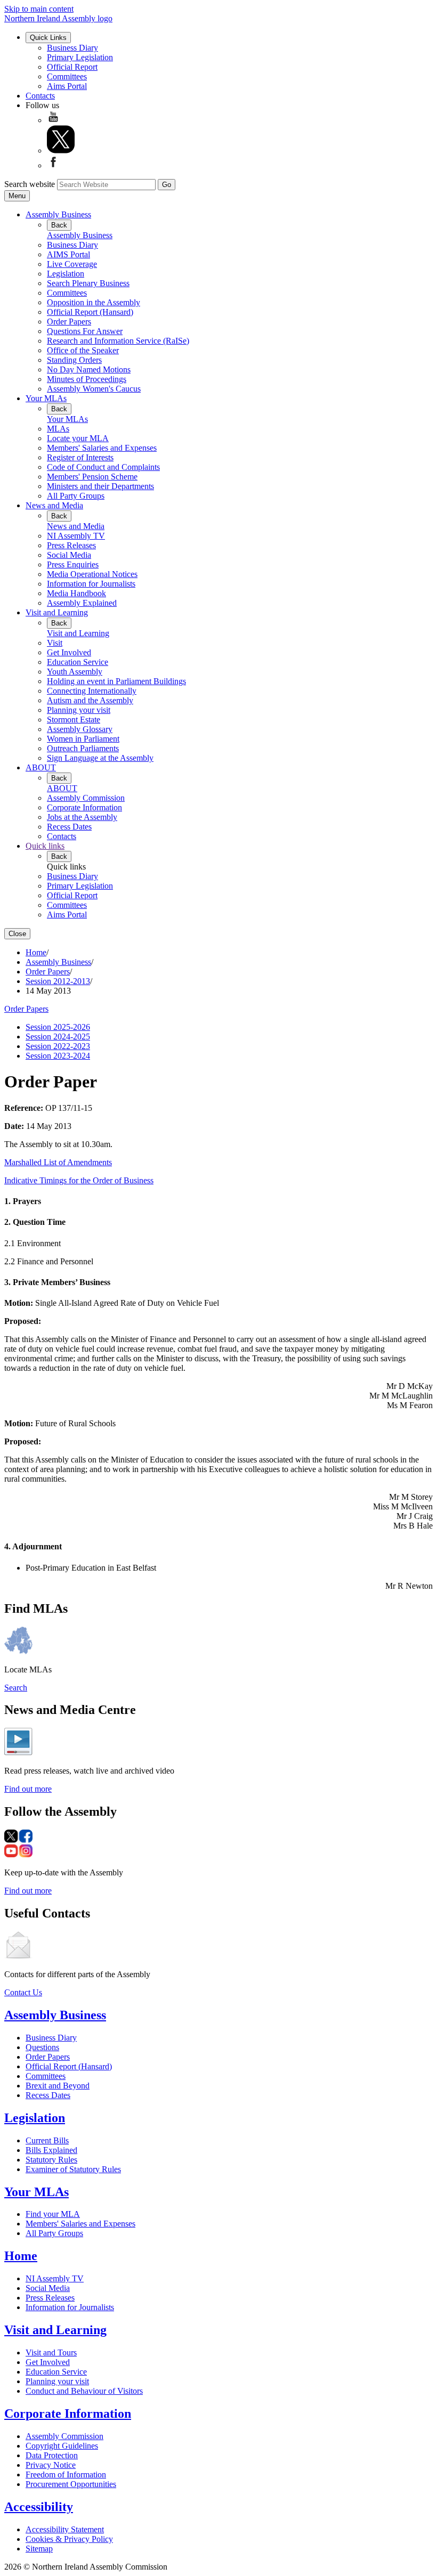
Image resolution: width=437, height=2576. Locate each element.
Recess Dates (69, 827)
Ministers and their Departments (100, 486)
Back (59, 225)
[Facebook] (53, 165)
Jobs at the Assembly (82, 817)
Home (36, 952)
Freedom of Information (66, 2475)
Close (17, 934)
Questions (42, 2047)
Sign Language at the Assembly (100, 758)
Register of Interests (80, 457)
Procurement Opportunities (71, 2484)
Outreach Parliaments (83, 748)
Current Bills (47, 2140)
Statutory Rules (51, 2160)
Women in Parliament (83, 739)
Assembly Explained (82, 603)
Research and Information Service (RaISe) (118, 341)
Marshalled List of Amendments (58, 1162)
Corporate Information (84, 807)
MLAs (58, 429)
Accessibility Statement (65, 2529)
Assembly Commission (86, 798)
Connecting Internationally (92, 691)
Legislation (66, 274)
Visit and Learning (57, 612)
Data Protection (52, 2455)
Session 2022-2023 (58, 1046)
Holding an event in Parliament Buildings (116, 681)
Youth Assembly (75, 672)
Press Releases (71, 545)
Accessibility (39, 2507)
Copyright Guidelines (62, 2446)
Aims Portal (67, 86)
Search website (30, 184)
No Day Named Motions (89, 369)
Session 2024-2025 (58, 1037)
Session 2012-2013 (58, 981)
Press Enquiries (73, 564)
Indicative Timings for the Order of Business (79, 1180)
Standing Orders (74, 360)
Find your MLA (53, 2214)
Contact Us (23, 1992)
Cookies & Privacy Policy (69, 2539)
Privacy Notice (51, 2465)
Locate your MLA (78, 438)
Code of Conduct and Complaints (103, 467)
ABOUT (41, 767)
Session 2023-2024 (58, 1056)
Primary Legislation (80, 57)
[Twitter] (61, 151)
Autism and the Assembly (90, 700)
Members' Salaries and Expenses (102, 448)
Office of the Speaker (83, 350)
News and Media (54, 505)
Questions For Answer (85, 331)
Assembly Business (58, 214)
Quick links (45, 846)
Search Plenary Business (88, 283)
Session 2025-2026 (58, 1027)
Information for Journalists (91, 584)
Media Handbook (76, 593)
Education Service (78, 662)
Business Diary (72, 48)
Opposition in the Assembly (94, 302)
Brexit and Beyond (58, 2086)
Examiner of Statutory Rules (73, 2169)
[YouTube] (53, 120)
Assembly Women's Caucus (94, 389)
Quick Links (48, 38)
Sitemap (39, 2549)
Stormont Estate (74, 720)
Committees (67, 76)
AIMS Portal (68, 254)
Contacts (40, 96)
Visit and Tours (51, 2352)
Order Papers (69, 322)
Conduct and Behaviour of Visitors (84, 2391)
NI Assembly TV (76, 536)
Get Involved (69, 652)
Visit (55, 643)
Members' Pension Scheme (92, 477)
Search (16, 1688)
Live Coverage (72, 264)
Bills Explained (51, 2150)
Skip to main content (39, 9)
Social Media (69, 555)
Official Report (72, 67)
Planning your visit (79, 710)
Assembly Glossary (80, 729)
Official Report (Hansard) (90, 312)
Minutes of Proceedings (87, 379)
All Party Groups (76, 496)
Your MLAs (46, 398)
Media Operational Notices (92, 574)
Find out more (28, 1789)
